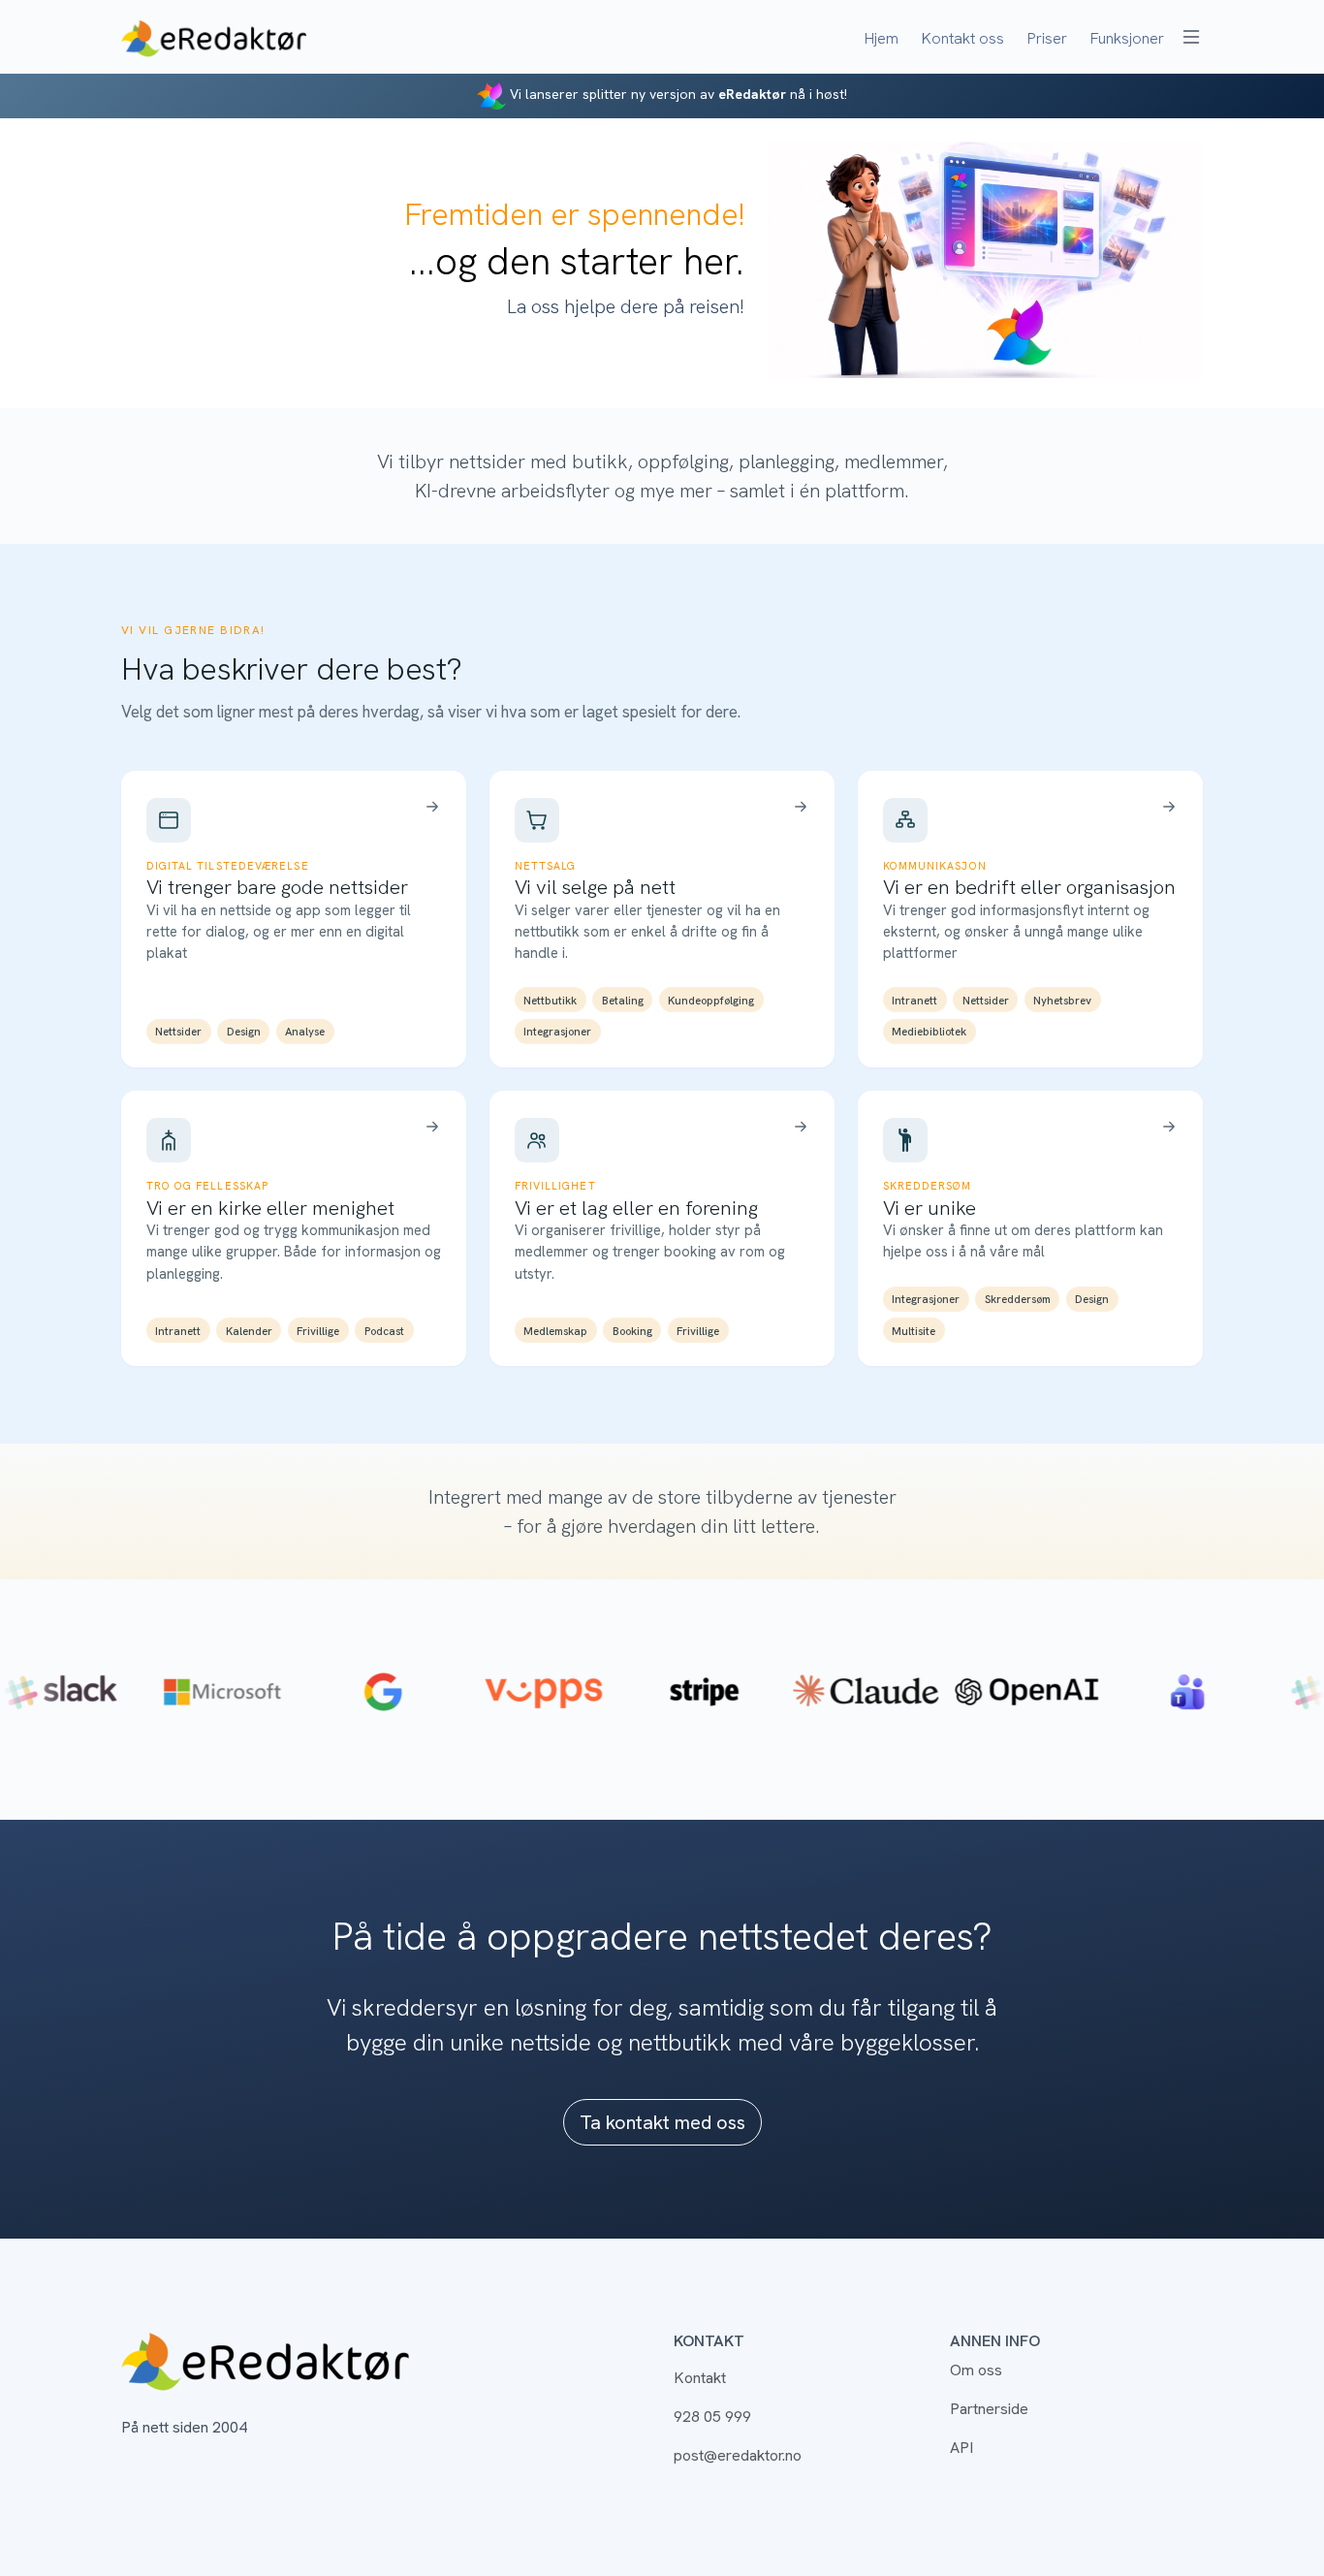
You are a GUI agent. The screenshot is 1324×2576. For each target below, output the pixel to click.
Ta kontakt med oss (662, 2122)
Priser (1047, 38)
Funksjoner (1127, 38)
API (961, 2448)
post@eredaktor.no (738, 2455)
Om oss (976, 2370)
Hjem (882, 38)
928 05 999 (712, 2417)
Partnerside (989, 2409)
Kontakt (700, 2378)
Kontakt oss (963, 38)
